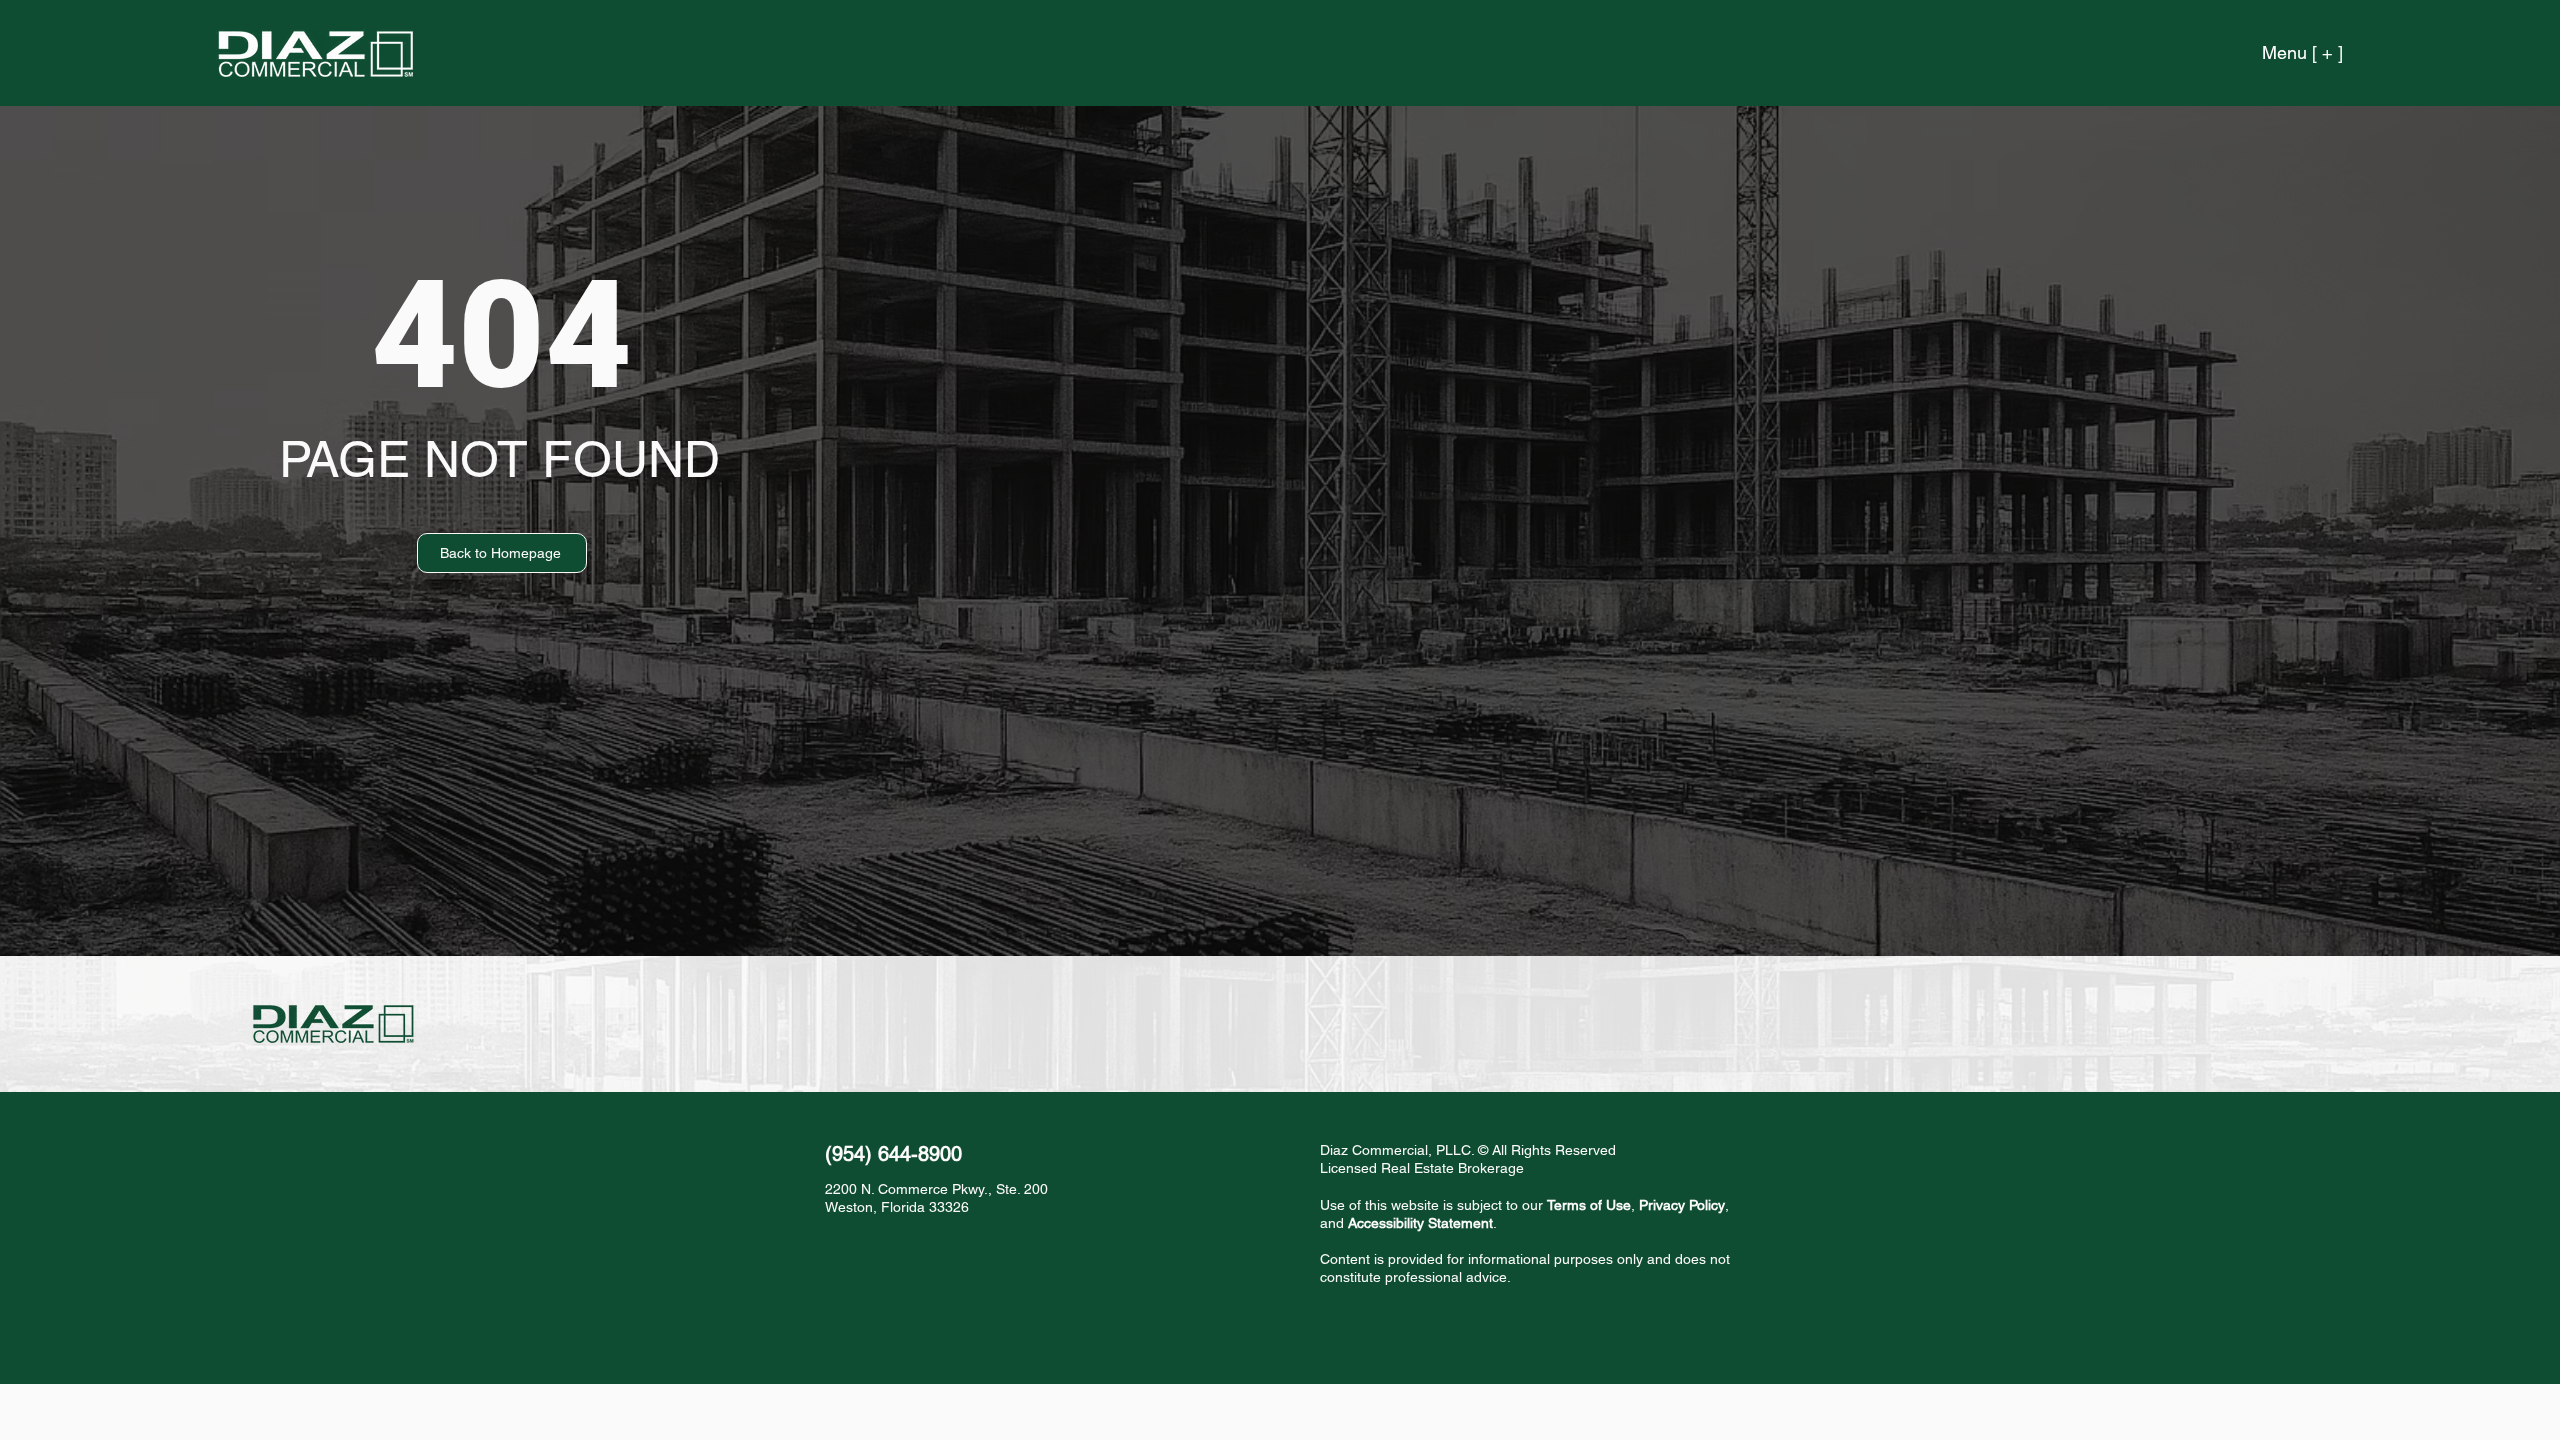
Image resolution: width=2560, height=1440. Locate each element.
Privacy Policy (1682, 1205)
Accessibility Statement (1420, 1223)
